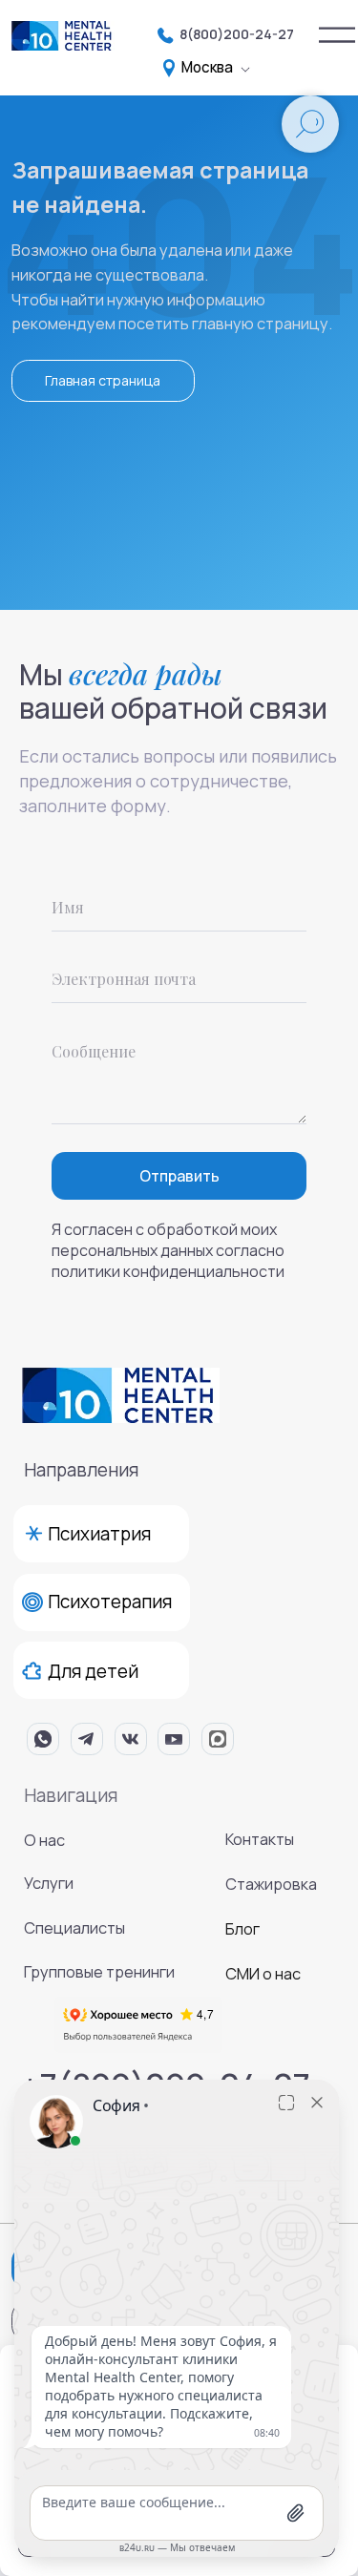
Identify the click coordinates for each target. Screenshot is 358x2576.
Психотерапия (110, 1602)
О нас (44, 1840)
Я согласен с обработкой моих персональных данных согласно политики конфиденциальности (168, 1250)
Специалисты (74, 1928)
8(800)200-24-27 (237, 34)
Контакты (260, 1839)
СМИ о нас (263, 1974)
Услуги (49, 1883)
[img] (337, 35)
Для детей (93, 1671)
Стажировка (271, 1884)
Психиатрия (99, 1534)
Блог (242, 1929)
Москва (207, 67)
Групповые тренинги (99, 1972)
